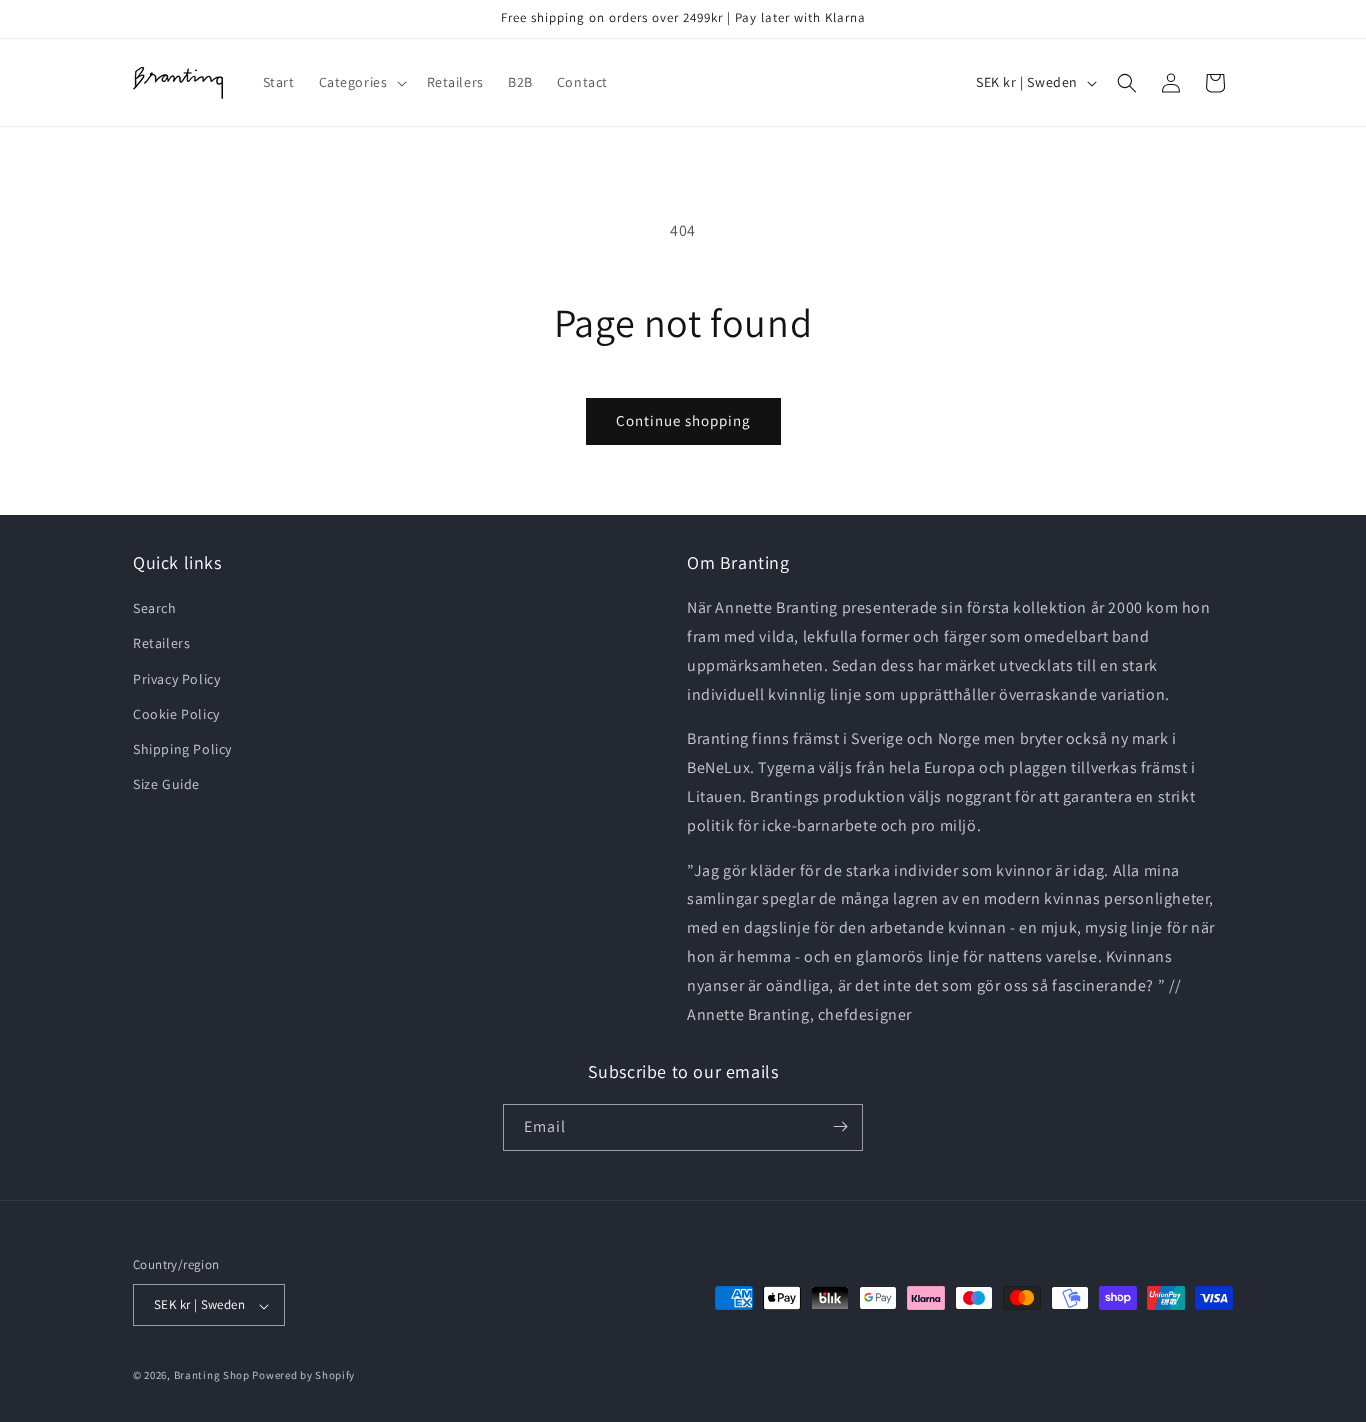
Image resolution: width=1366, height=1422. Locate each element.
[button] (361, 82)
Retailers (161, 644)
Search (155, 609)
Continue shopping (683, 420)
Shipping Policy (182, 749)
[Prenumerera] (840, 1126)
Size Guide (166, 785)
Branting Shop (212, 1376)
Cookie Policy (176, 714)
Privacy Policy (176, 679)
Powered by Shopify (303, 1376)
